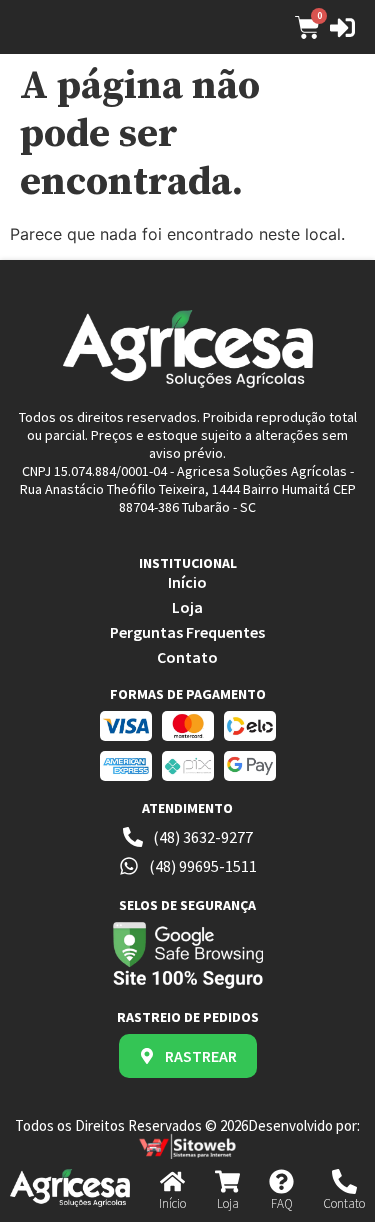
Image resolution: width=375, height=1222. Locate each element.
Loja (228, 1203)
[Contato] (344, 1181)
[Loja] (227, 1181)
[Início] (172, 1181)
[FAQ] (281, 1181)
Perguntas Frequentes (187, 632)
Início (172, 1203)
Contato (344, 1203)
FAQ (282, 1203)
